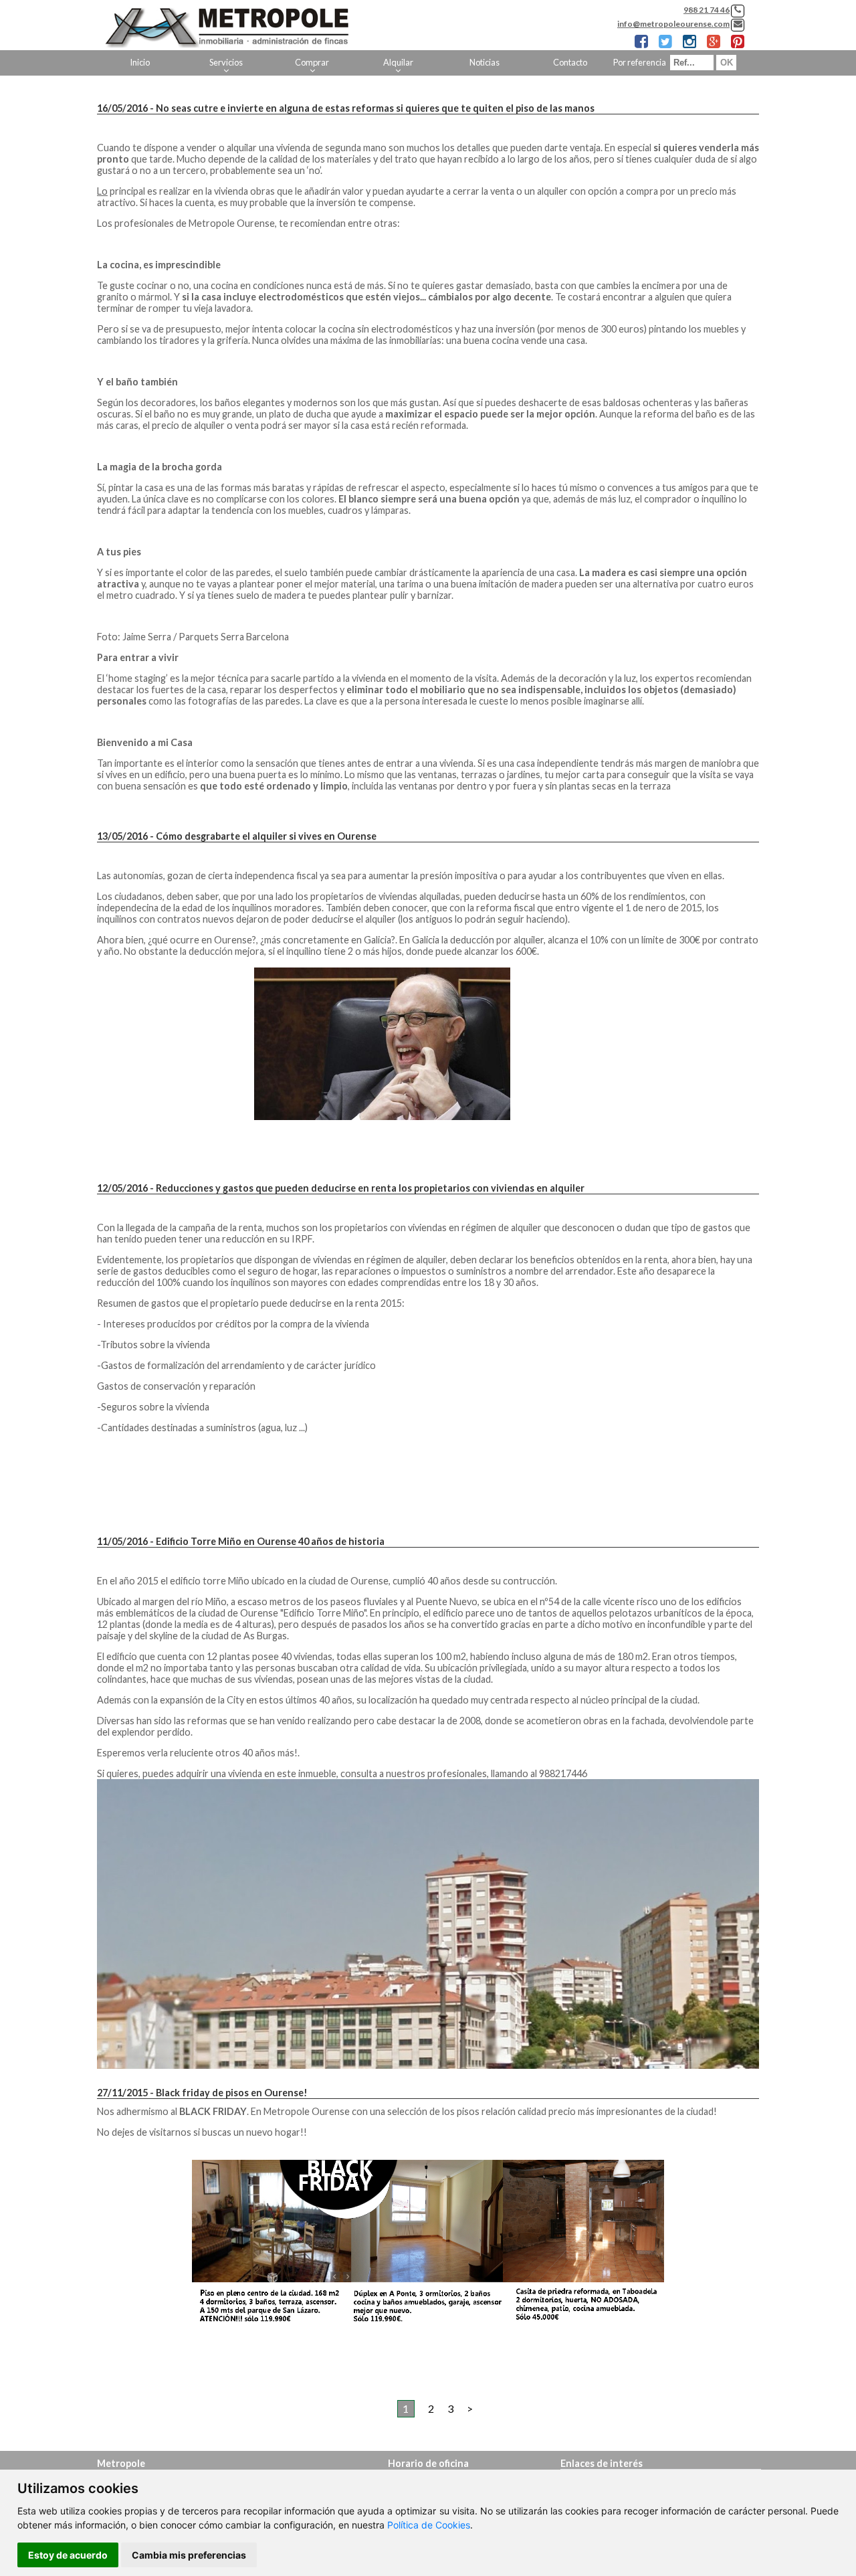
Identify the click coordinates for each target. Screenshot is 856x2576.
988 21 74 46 (707, 10)
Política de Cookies (429, 2525)
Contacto (570, 62)
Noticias (485, 62)
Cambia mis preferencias (189, 2555)
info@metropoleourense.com (673, 24)
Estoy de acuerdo (68, 2555)
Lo (102, 191)
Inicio (140, 62)
